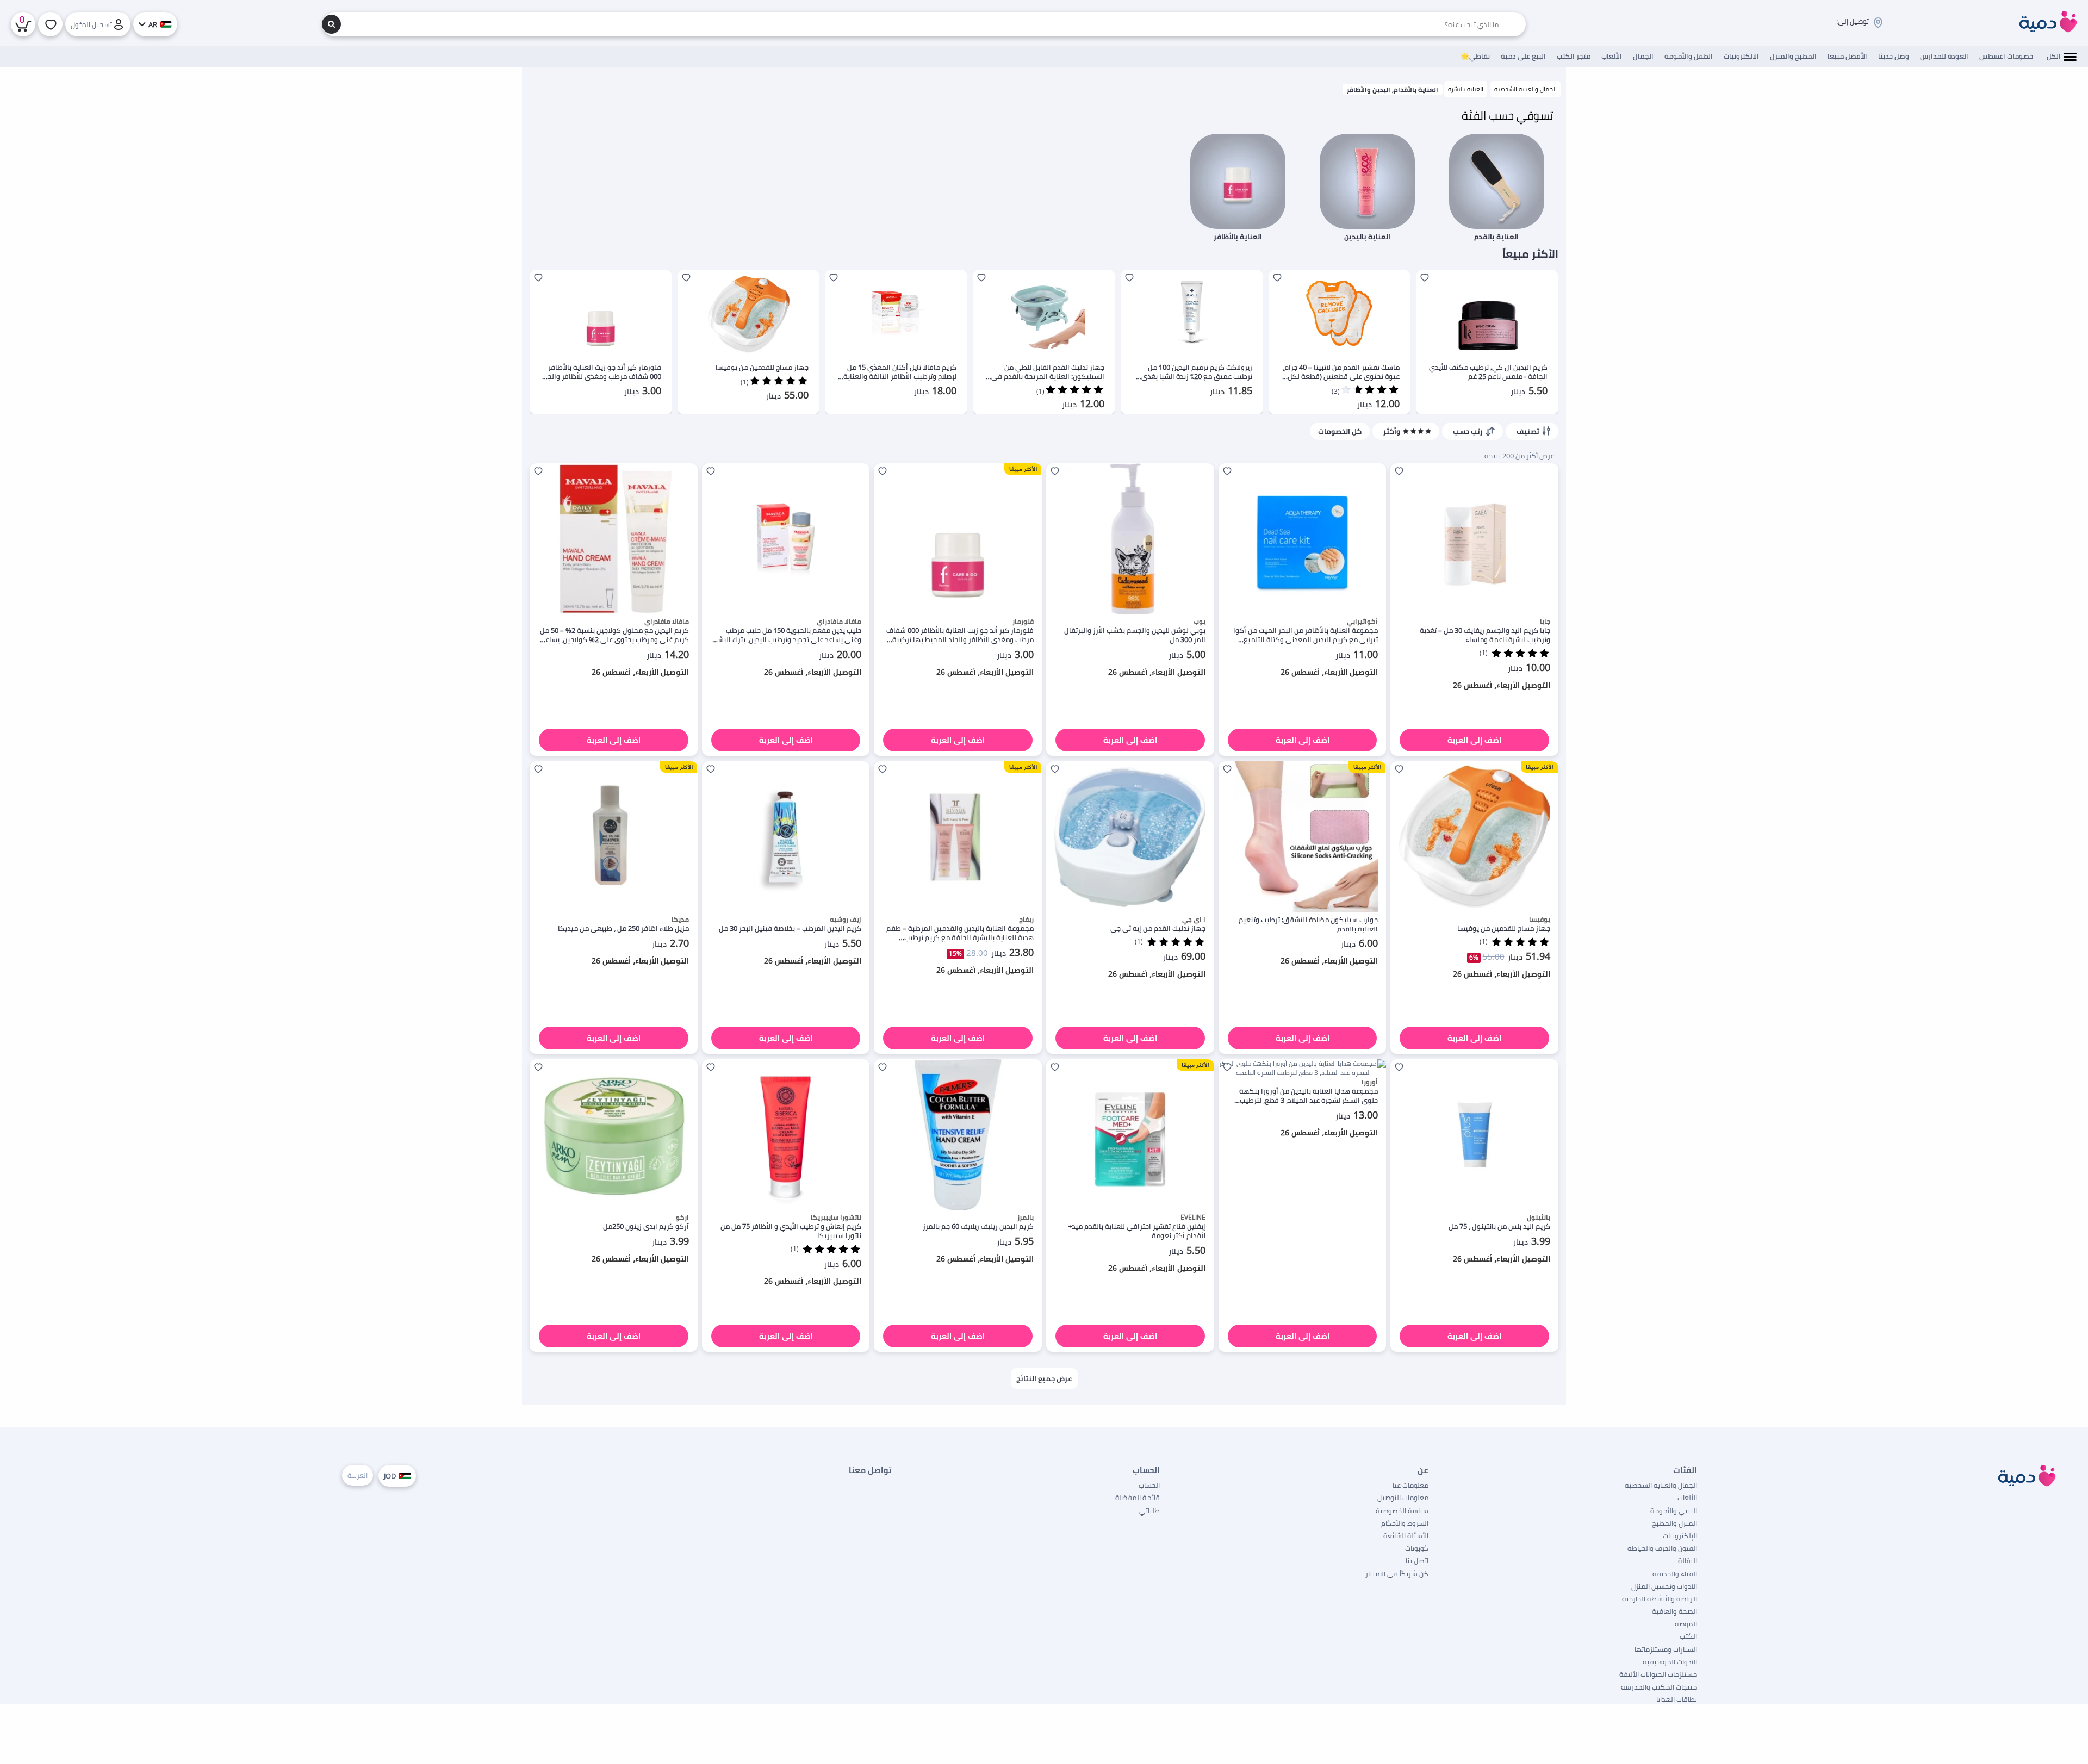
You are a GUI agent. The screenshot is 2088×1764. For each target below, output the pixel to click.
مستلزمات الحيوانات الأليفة (1658, 1674)
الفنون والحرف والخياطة (1662, 1548)
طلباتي (1149, 1511)
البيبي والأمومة (1674, 1511)
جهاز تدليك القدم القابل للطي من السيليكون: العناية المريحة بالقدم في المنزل (1048, 372)
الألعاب (1687, 1498)
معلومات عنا (1410, 1485)
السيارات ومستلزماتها (1666, 1649)
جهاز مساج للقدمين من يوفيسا (762, 367)
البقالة (1688, 1561)
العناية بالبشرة (1466, 89)
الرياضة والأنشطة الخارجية (1660, 1599)
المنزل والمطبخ (1674, 1523)
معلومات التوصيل (1403, 1498)
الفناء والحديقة (1675, 1574)
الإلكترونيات (1680, 1536)
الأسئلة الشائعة (1406, 1536)
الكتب (1688, 1636)
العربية (358, 1475)
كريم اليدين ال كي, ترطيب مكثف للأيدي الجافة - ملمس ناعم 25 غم (1488, 372)
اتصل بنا (1417, 1561)
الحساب (1149, 1485)
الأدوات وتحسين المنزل (1664, 1586)
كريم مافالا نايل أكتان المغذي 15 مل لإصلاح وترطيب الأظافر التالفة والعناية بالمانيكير (900, 372)
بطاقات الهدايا (1677, 1699)
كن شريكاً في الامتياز (1397, 1574)
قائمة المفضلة (1138, 1498)
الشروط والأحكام (1405, 1523)
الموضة (1686, 1624)
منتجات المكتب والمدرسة (1659, 1687)
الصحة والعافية (1674, 1611)
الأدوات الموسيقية (1670, 1662)
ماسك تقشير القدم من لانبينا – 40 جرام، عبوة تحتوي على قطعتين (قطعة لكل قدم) (1341, 372)
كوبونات (1417, 1548)
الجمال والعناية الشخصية (1525, 89)
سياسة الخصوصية (1402, 1511)
